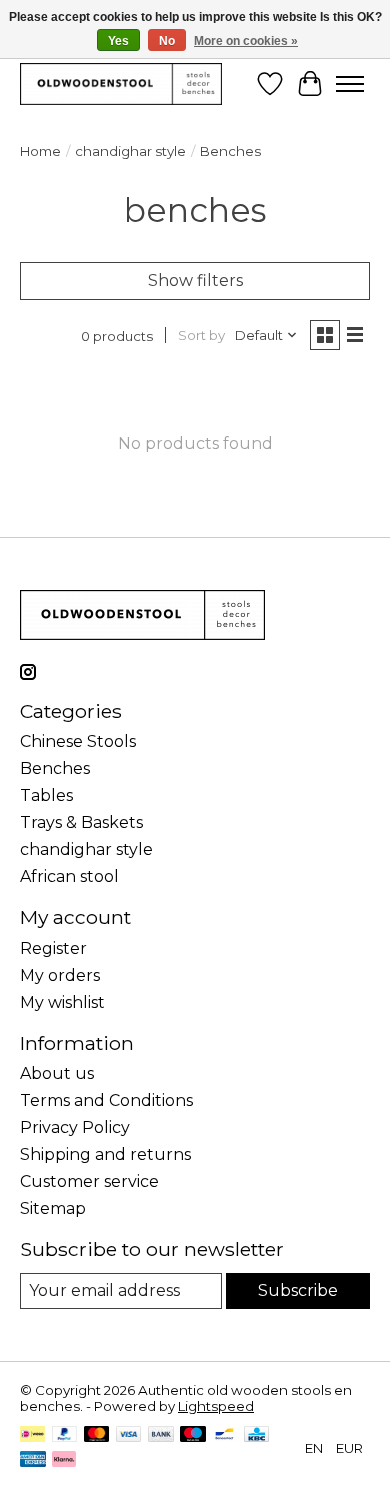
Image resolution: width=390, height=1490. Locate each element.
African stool (69, 876)
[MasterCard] (97, 1435)
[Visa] (129, 1435)
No (167, 41)
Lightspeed (216, 1406)
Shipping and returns (105, 1154)
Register (53, 948)
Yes (118, 41)
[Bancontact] (224, 1435)
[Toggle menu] (350, 84)
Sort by (201, 335)
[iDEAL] (32, 1435)
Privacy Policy (75, 1127)
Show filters (195, 280)
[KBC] (256, 1435)
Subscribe (298, 1290)
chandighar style (130, 151)
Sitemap (53, 1208)
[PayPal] (65, 1435)
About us (57, 1073)
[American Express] (33, 1460)
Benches (55, 768)
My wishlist (62, 1002)
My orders (60, 975)
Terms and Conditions (106, 1100)
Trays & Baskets (81, 822)
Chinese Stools (78, 741)
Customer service (89, 1181)
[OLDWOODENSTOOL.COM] (121, 83)
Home (40, 151)
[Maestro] (193, 1435)
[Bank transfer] (161, 1435)
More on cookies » (246, 41)
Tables (46, 795)
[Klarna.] (64, 1460)
